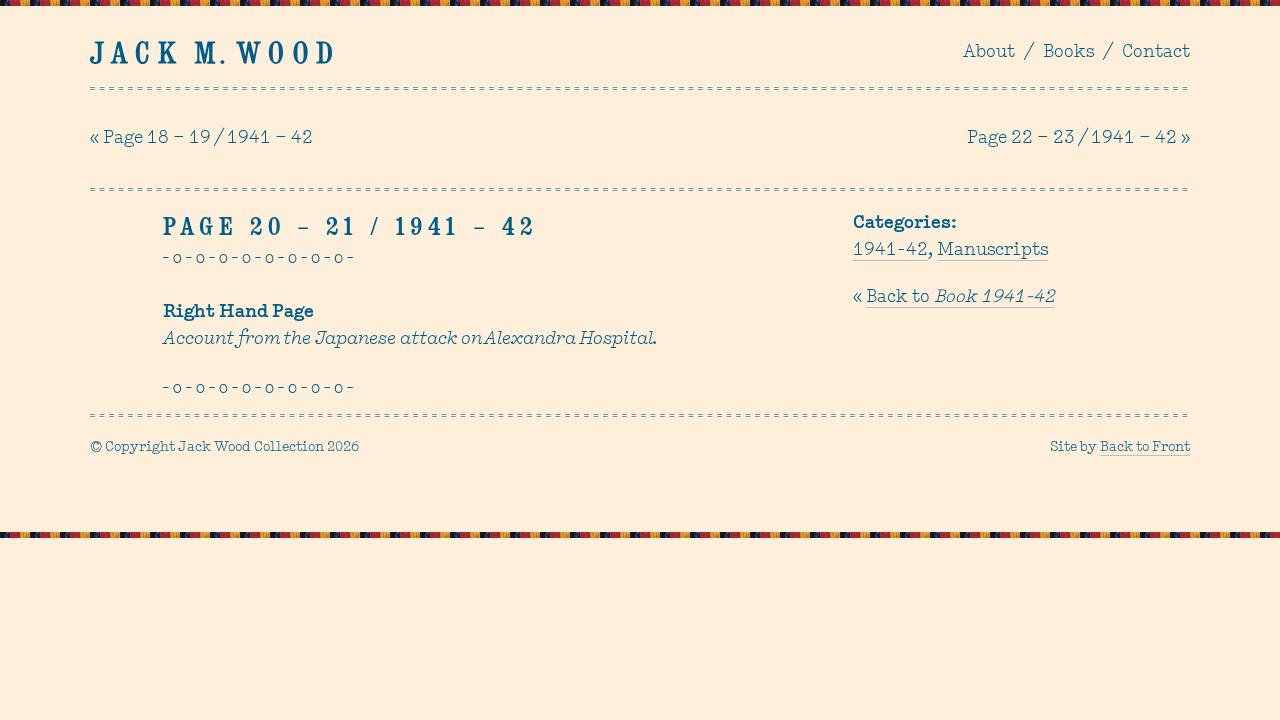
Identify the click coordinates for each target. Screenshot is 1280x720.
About (989, 53)
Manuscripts (992, 251)
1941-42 (890, 251)
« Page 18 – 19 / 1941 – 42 (201, 139)
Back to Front (1145, 447)
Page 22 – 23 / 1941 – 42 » (1078, 139)
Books (1068, 53)
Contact (1156, 53)
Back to (960, 298)
